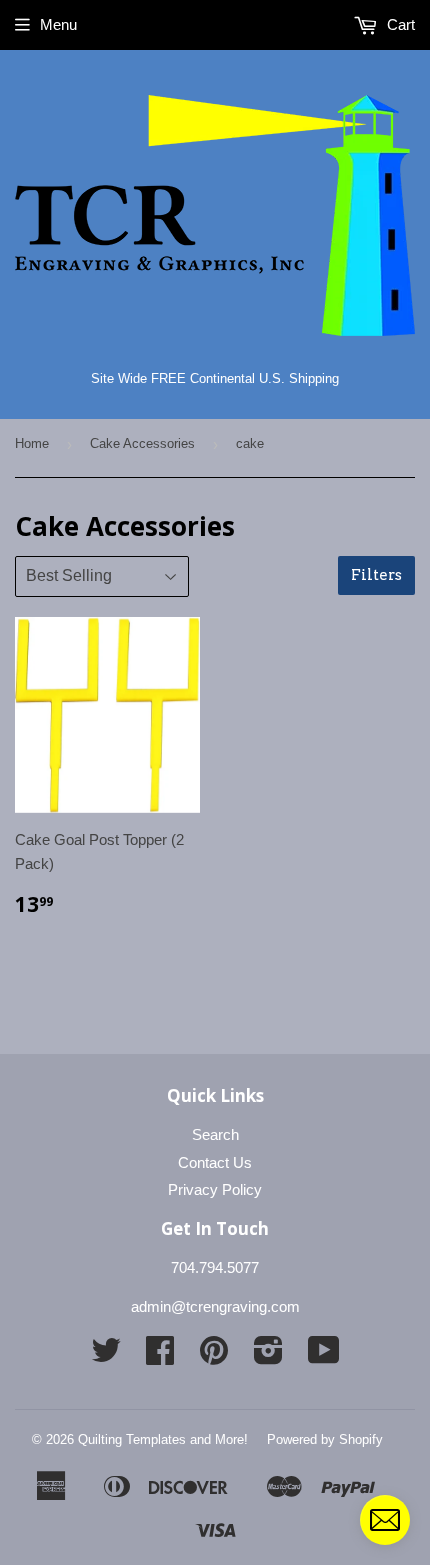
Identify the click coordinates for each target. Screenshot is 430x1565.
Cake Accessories (142, 443)
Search (215, 1134)
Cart (399, 24)
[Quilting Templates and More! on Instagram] (268, 1356)
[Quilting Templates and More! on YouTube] (324, 1356)
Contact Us (215, 1162)
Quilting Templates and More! (163, 1439)
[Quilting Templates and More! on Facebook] (160, 1356)
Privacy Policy (215, 1189)
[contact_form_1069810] (385, 1520)
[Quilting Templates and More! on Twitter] (106, 1356)
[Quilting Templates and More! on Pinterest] (214, 1356)
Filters (376, 575)
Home (32, 443)
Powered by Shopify (325, 1439)
